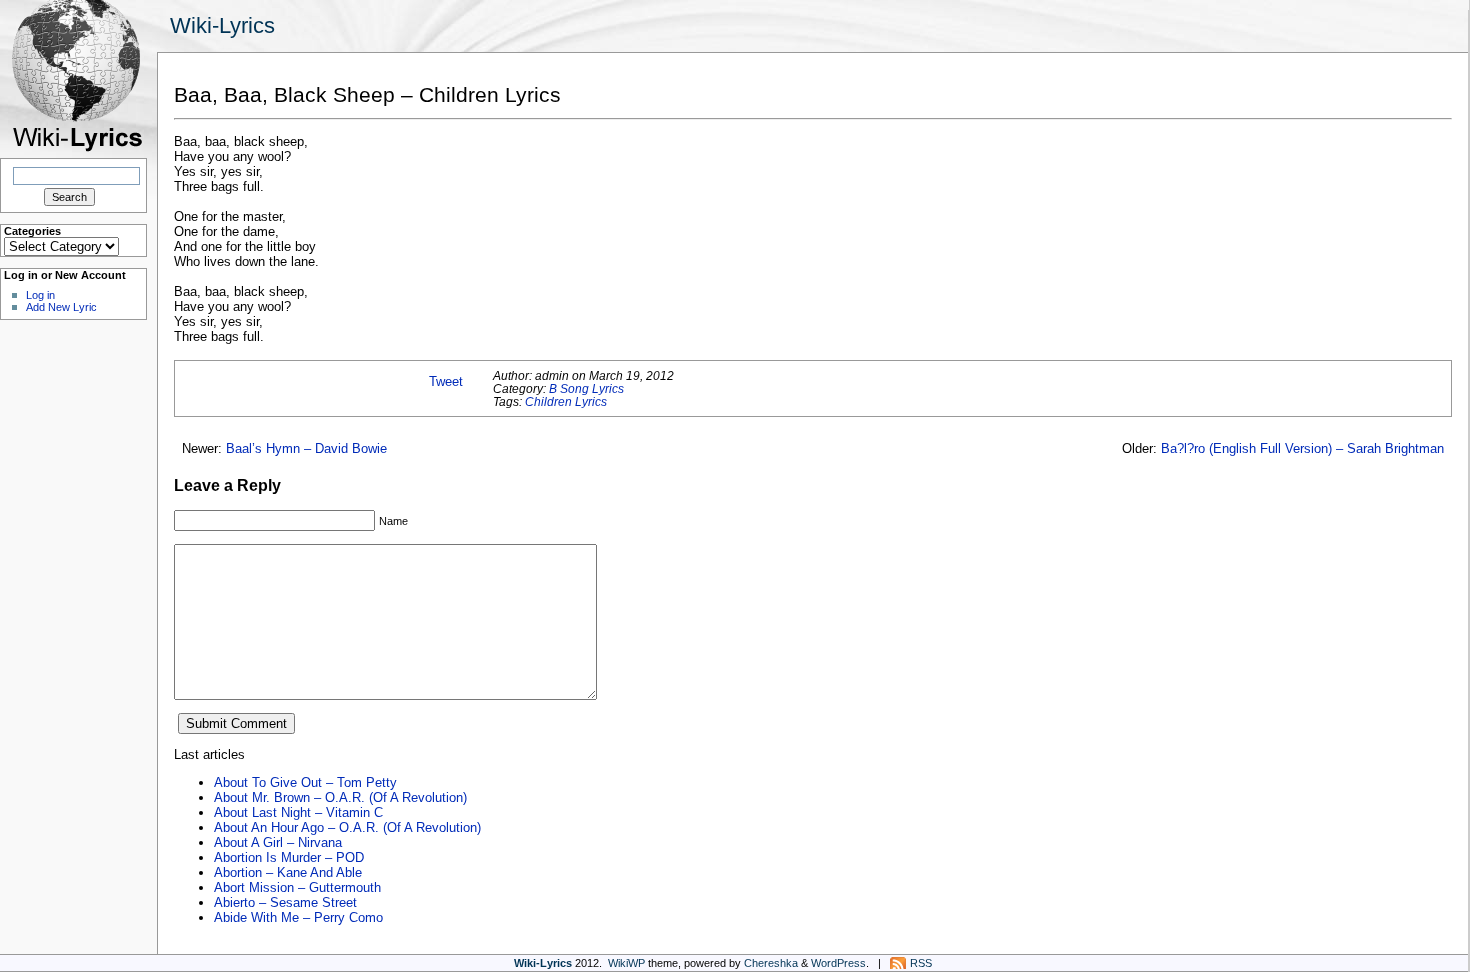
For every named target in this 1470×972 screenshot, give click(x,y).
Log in (40, 295)
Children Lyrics (566, 401)
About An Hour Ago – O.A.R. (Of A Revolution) (347, 827)
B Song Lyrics (586, 388)
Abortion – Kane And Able (288, 872)
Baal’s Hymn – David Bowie (306, 448)
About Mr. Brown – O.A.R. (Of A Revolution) (340, 797)
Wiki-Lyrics (222, 25)
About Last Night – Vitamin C (298, 812)
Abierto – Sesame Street (285, 902)
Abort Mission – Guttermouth (297, 887)
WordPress (838, 963)
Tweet (446, 381)
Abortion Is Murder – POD (289, 857)
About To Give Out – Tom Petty (305, 782)
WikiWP (626, 963)
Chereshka (771, 963)
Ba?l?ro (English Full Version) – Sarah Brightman (1302, 448)
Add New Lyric (61, 307)
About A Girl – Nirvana (278, 842)
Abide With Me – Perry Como (298, 917)
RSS (921, 963)
